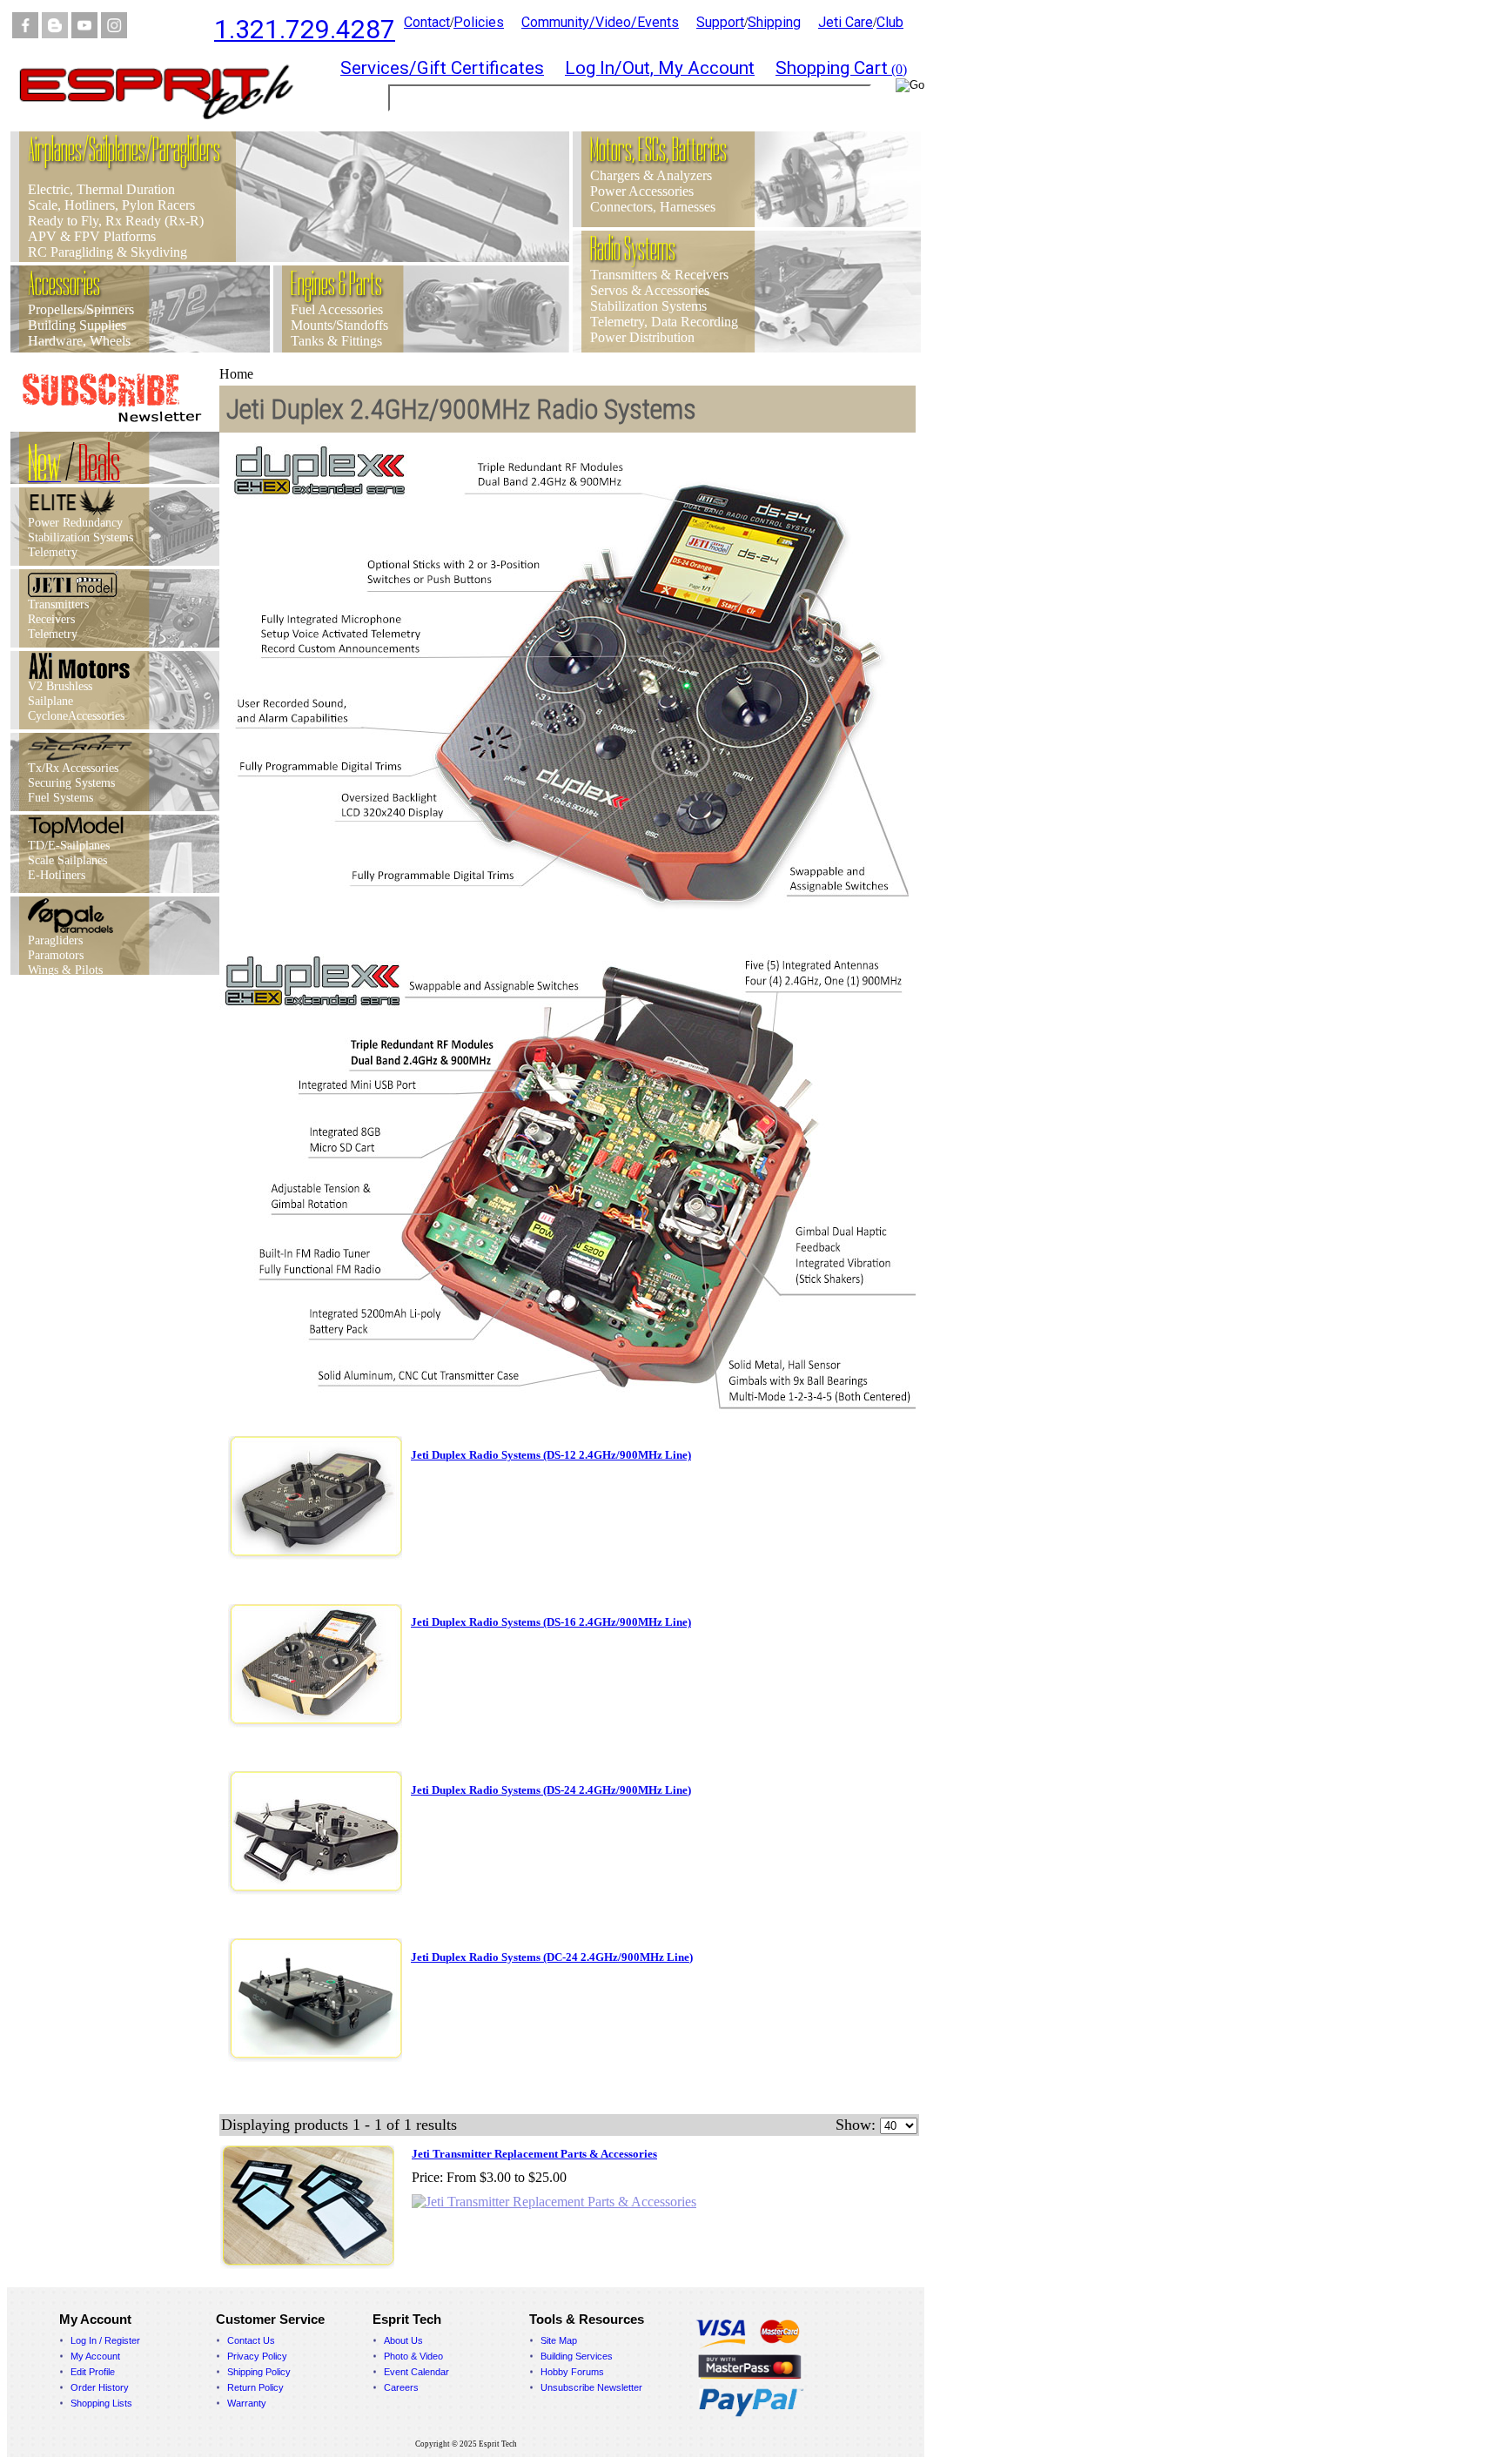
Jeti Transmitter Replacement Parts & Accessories (534, 2154)
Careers (401, 2387)
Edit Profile (93, 2372)
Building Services (577, 2356)
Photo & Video (413, 2356)
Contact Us (251, 2340)
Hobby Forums (572, 2372)
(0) (841, 69)
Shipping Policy (259, 2372)
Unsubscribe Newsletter (591, 2387)
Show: (856, 2125)
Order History (100, 2387)
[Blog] (55, 34)
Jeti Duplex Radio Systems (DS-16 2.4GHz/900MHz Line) (551, 1622)
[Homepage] (167, 127)
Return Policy (255, 2387)
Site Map (559, 2340)
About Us (403, 2340)
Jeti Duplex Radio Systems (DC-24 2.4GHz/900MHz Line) (552, 1957)
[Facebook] (25, 34)
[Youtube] (84, 34)
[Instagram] (114, 34)
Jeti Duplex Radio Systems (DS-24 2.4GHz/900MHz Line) (551, 1790)
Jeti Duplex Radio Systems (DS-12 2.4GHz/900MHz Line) (551, 1455)
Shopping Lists (101, 2403)
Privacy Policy (257, 2356)
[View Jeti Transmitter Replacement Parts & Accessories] (554, 2202)
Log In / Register (105, 2340)
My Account (95, 2356)
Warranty (247, 2403)
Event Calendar (416, 2372)
